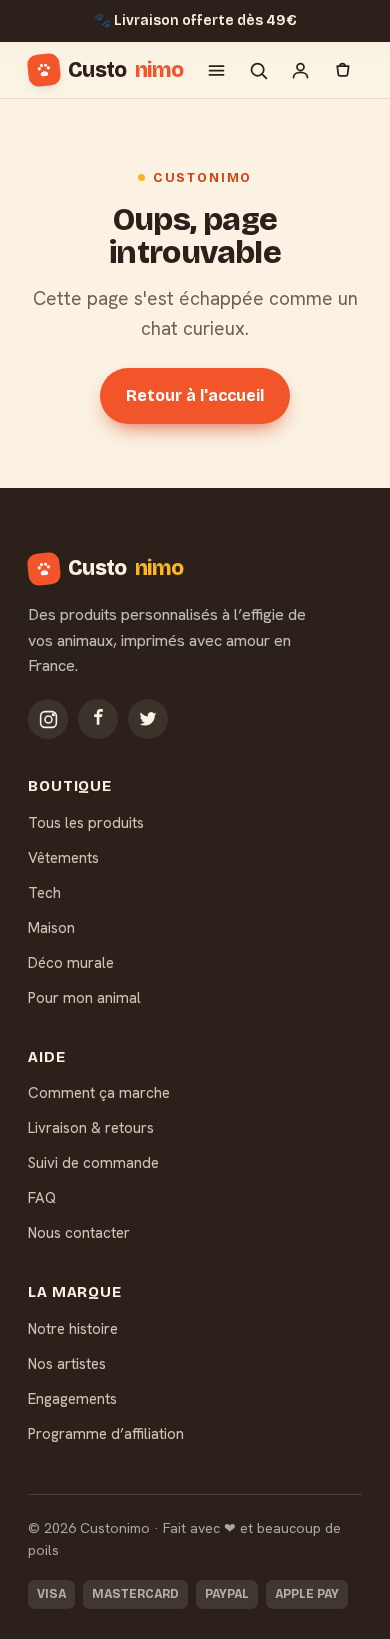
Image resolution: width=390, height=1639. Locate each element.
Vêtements (63, 858)
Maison (51, 928)
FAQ (42, 1198)
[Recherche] (258, 70)
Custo (125, 70)
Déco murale (71, 963)
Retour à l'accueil (195, 395)
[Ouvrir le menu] (216, 70)
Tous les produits (86, 823)
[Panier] (342, 70)
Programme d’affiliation (106, 1434)
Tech (44, 893)
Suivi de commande (93, 1163)
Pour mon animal (84, 998)
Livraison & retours (91, 1128)
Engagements (72, 1399)
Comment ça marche (99, 1093)
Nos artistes (67, 1364)
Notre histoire (73, 1329)
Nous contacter (79, 1233)
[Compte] (300, 70)
